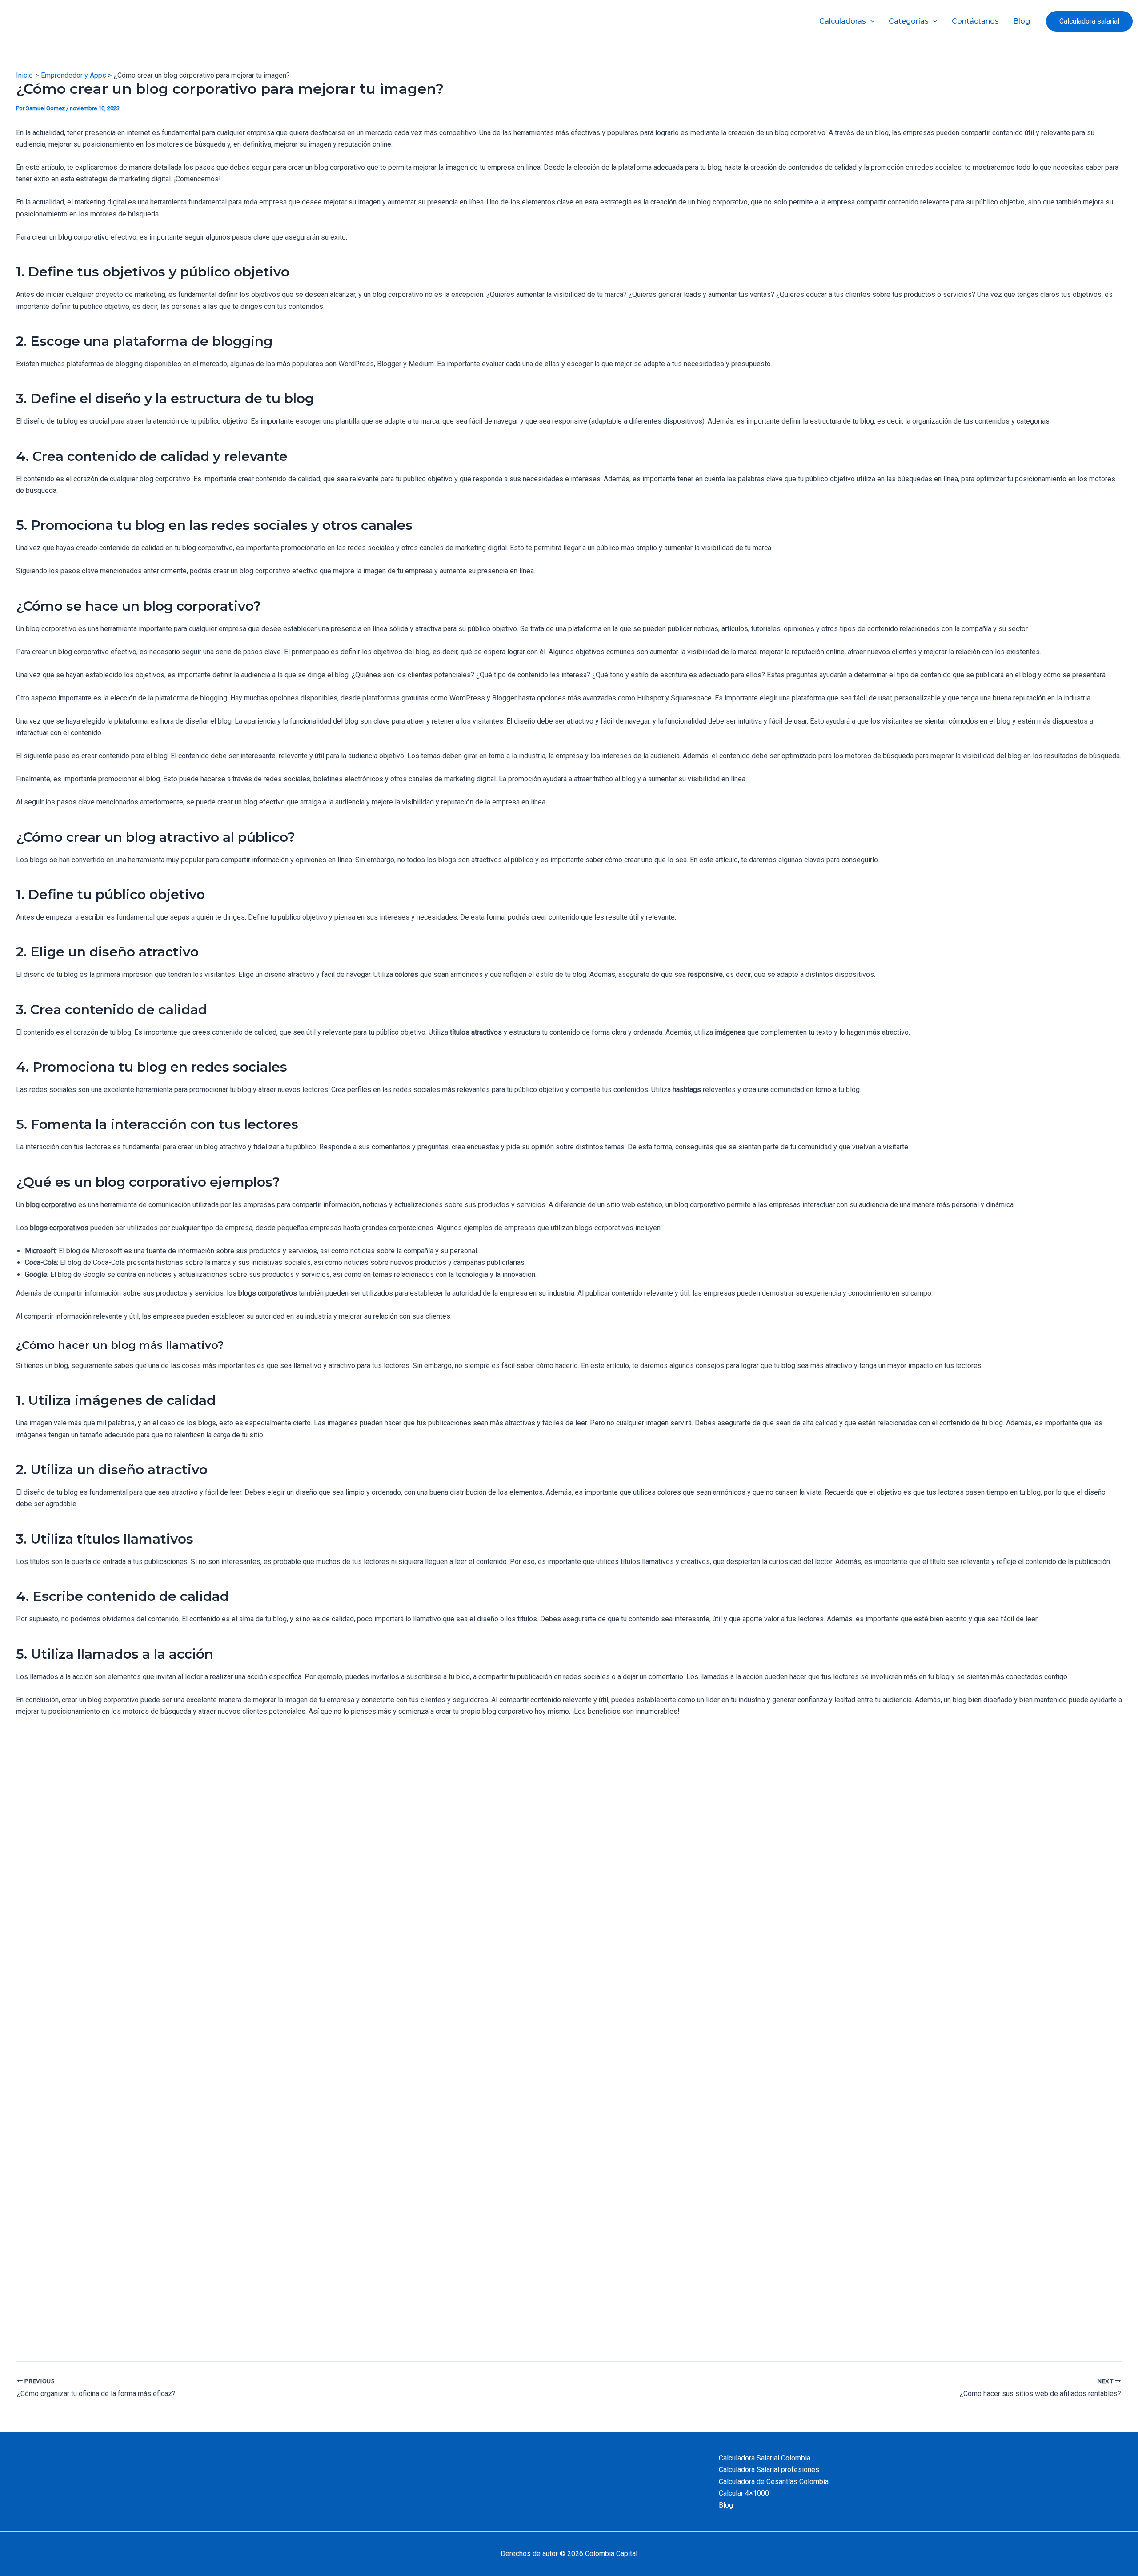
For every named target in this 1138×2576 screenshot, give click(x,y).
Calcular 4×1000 (744, 2493)
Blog (1022, 21)
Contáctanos (975, 21)
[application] (870, 21)
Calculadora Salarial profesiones (769, 2470)
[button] (1089, 21)
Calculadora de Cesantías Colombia (774, 2482)
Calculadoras (843, 21)
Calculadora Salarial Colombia (765, 2458)
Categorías (909, 21)
